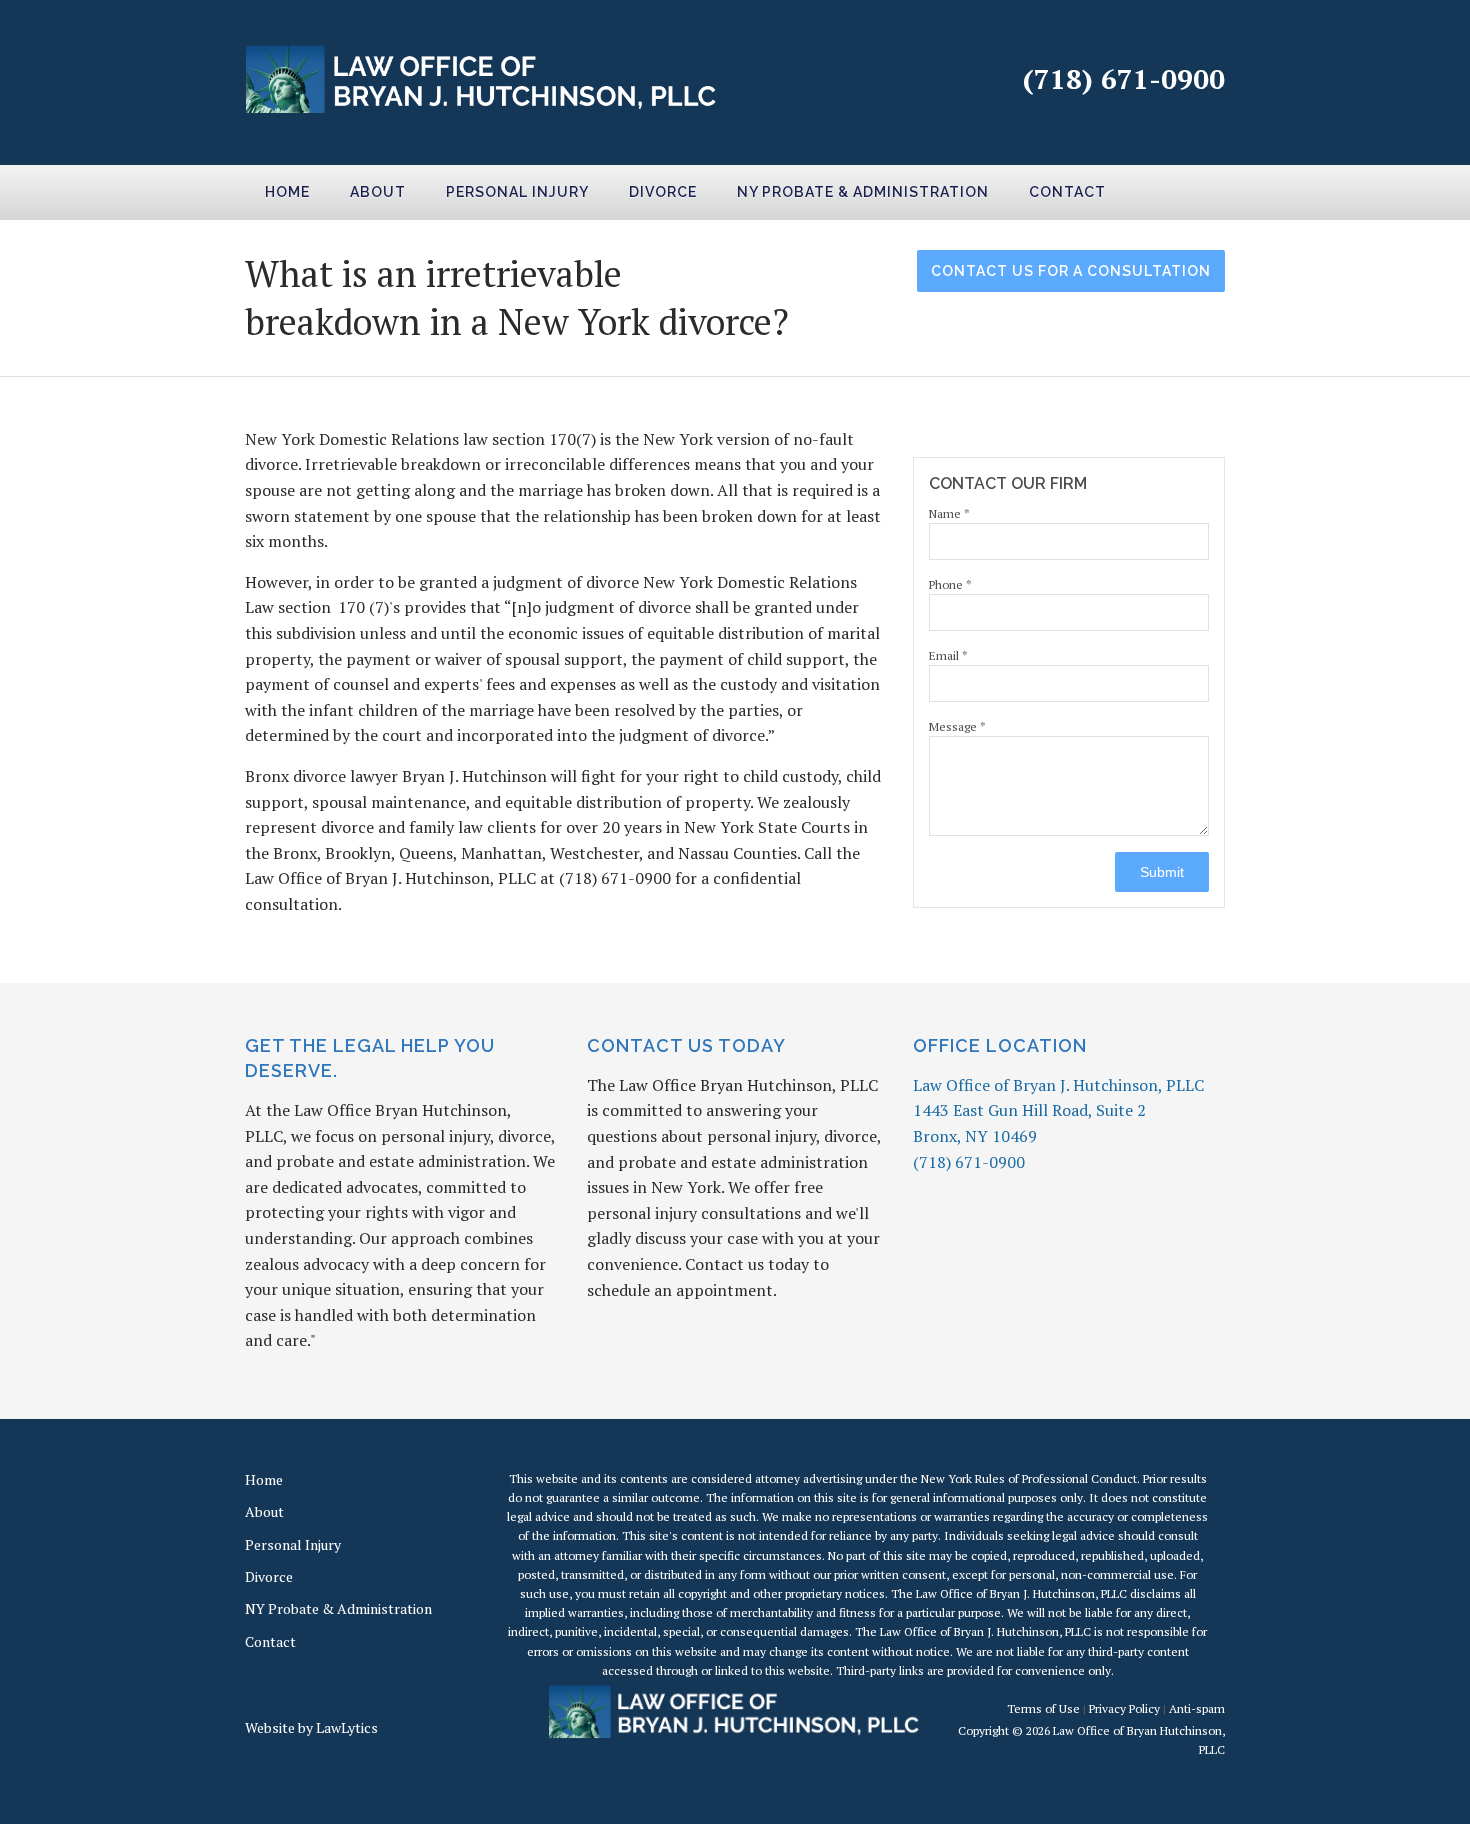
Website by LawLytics (311, 1727)
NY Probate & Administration (863, 192)
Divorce (663, 192)
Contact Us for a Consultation (1071, 271)
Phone (950, 584)
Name (949, 513)
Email (948, 655)
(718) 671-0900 (1124, 78)
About (378, 192)
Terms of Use (1043, 1708)
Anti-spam (1197, 1708)
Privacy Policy (1124, 1708)
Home (287, 192)
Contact (1067, 192)
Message (957, 726)
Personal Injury (517, 192)
